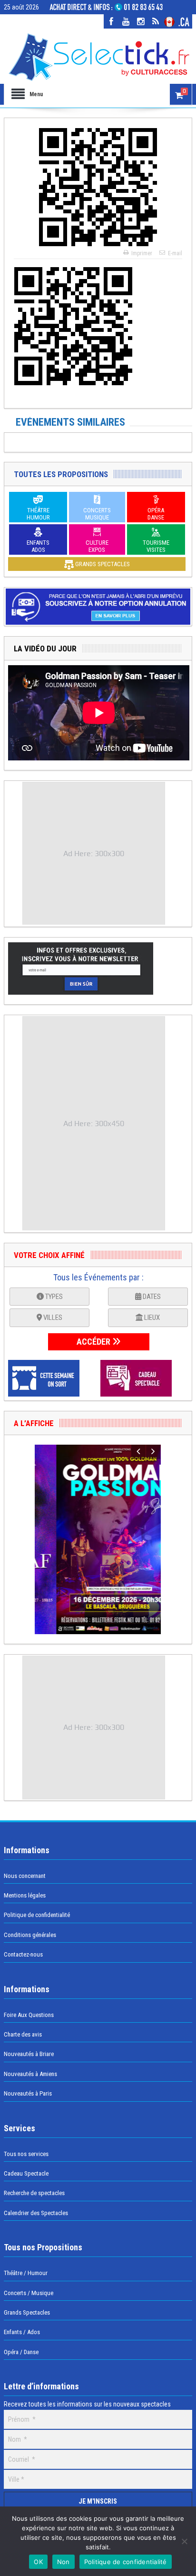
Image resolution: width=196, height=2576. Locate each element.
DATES (151, 1297)
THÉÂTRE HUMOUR (38, 514)
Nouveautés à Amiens (30, 2074)
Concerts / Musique (29, 2293)
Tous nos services (26, 2154)
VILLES (52, 1318)
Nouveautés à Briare (29, 2054)
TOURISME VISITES (156, 546)
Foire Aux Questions (29, 2015)
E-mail (175, 253)
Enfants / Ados (22, 2332)
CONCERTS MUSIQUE (97, 514)
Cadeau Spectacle (26, 2173)
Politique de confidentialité (37, 1915)
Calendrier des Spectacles (36, 2213)
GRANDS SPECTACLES (102, 564)
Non (64, 2562)
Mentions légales (25, 1895)
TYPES (53, 1297)
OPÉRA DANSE (156, 514)
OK (38, 2562)
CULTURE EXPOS (97, 546)
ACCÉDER (94, 1342)
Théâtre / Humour (26, 2273)
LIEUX (151, 1318)
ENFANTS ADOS (38, 546)
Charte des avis (23, 2034)
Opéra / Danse (21, 2352)
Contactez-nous (23, 1954)
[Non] (184, 2541)
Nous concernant (25, 1876)
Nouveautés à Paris (28, 2093)
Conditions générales (30, 1935)
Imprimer (142, 253)
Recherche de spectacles (34, 2193)
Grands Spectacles (27, 2312)
